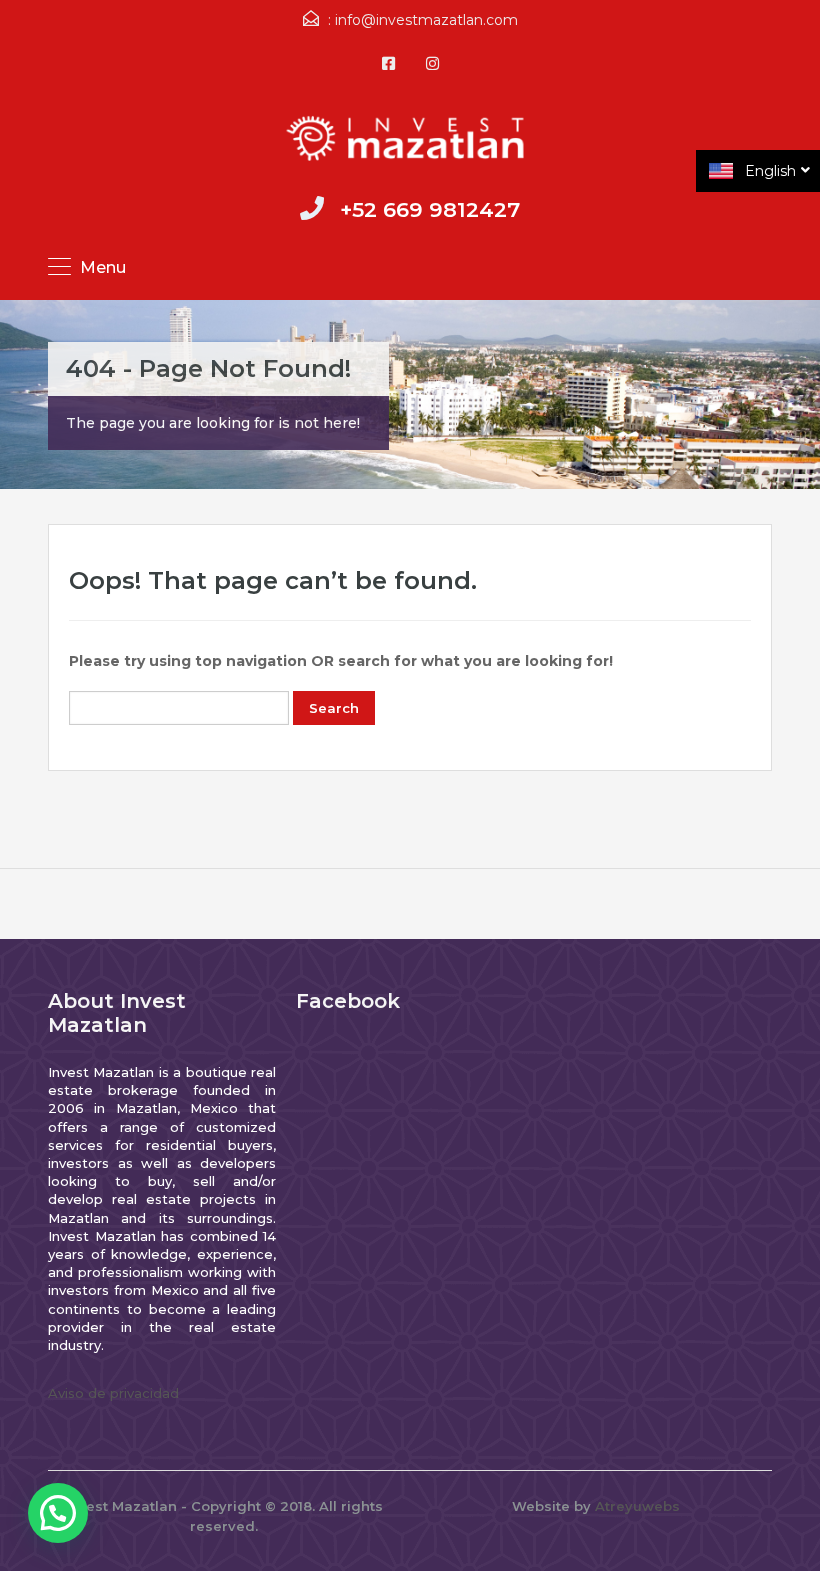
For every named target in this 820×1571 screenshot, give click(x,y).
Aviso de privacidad (113, 1393)
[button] (58, 1513)
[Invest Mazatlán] (410, 140)
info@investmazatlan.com (426, 20)
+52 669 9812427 (430, 209)
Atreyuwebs (637, 1506)
